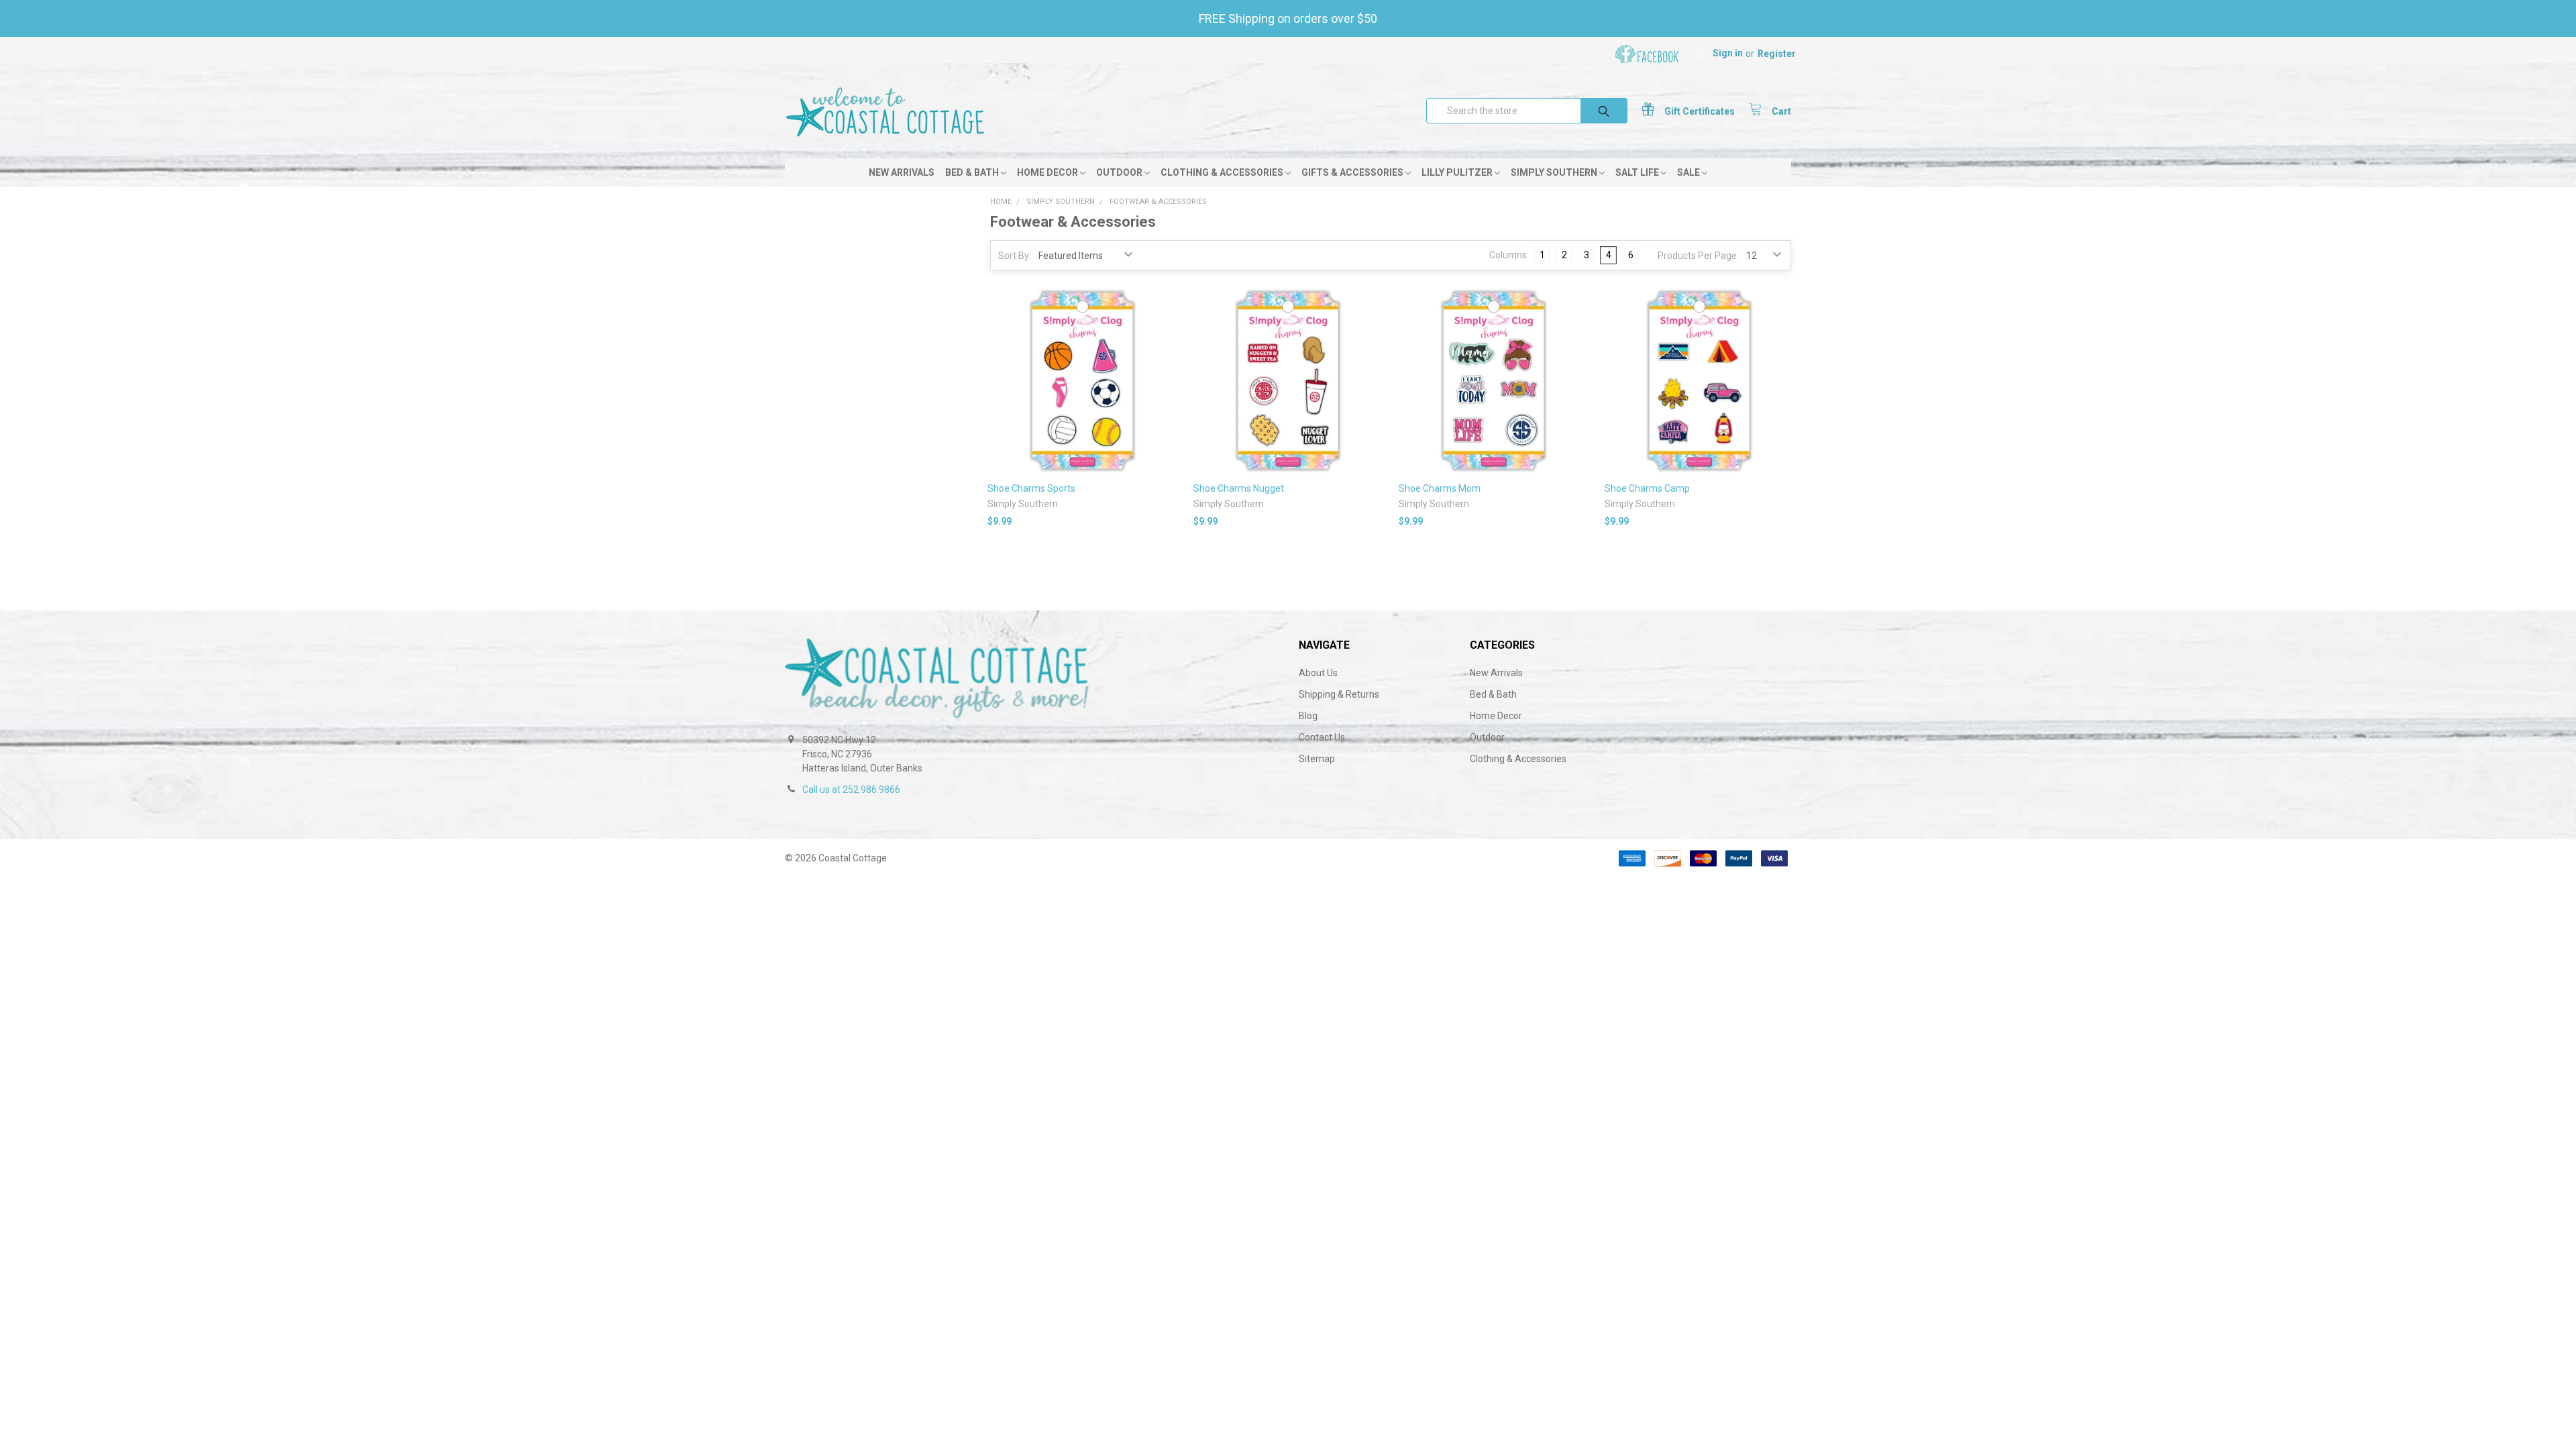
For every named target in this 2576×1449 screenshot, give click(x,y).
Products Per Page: (1698, 256)
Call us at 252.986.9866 (851, 790)
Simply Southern (1555, 172)
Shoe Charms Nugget (1239, 488)
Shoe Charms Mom (1440, 488)
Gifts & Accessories (1353, 172)
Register (1777, 54)
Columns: (1509, 255)
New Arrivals (902, 172)
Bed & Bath (973, 172)
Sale (1689, 172)
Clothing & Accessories (1223, 172)
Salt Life (1638, 172)
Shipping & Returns (1339, 694)
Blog (1308, 716)
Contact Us (1322, 737)
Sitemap (1317, 759)
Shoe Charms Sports (1031, 488)
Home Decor (1049, 172)
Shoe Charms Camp (1647, 488)
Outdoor (1120, 172)
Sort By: (1015, 256)
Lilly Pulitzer (1458, 172)
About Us (1318, 673)
